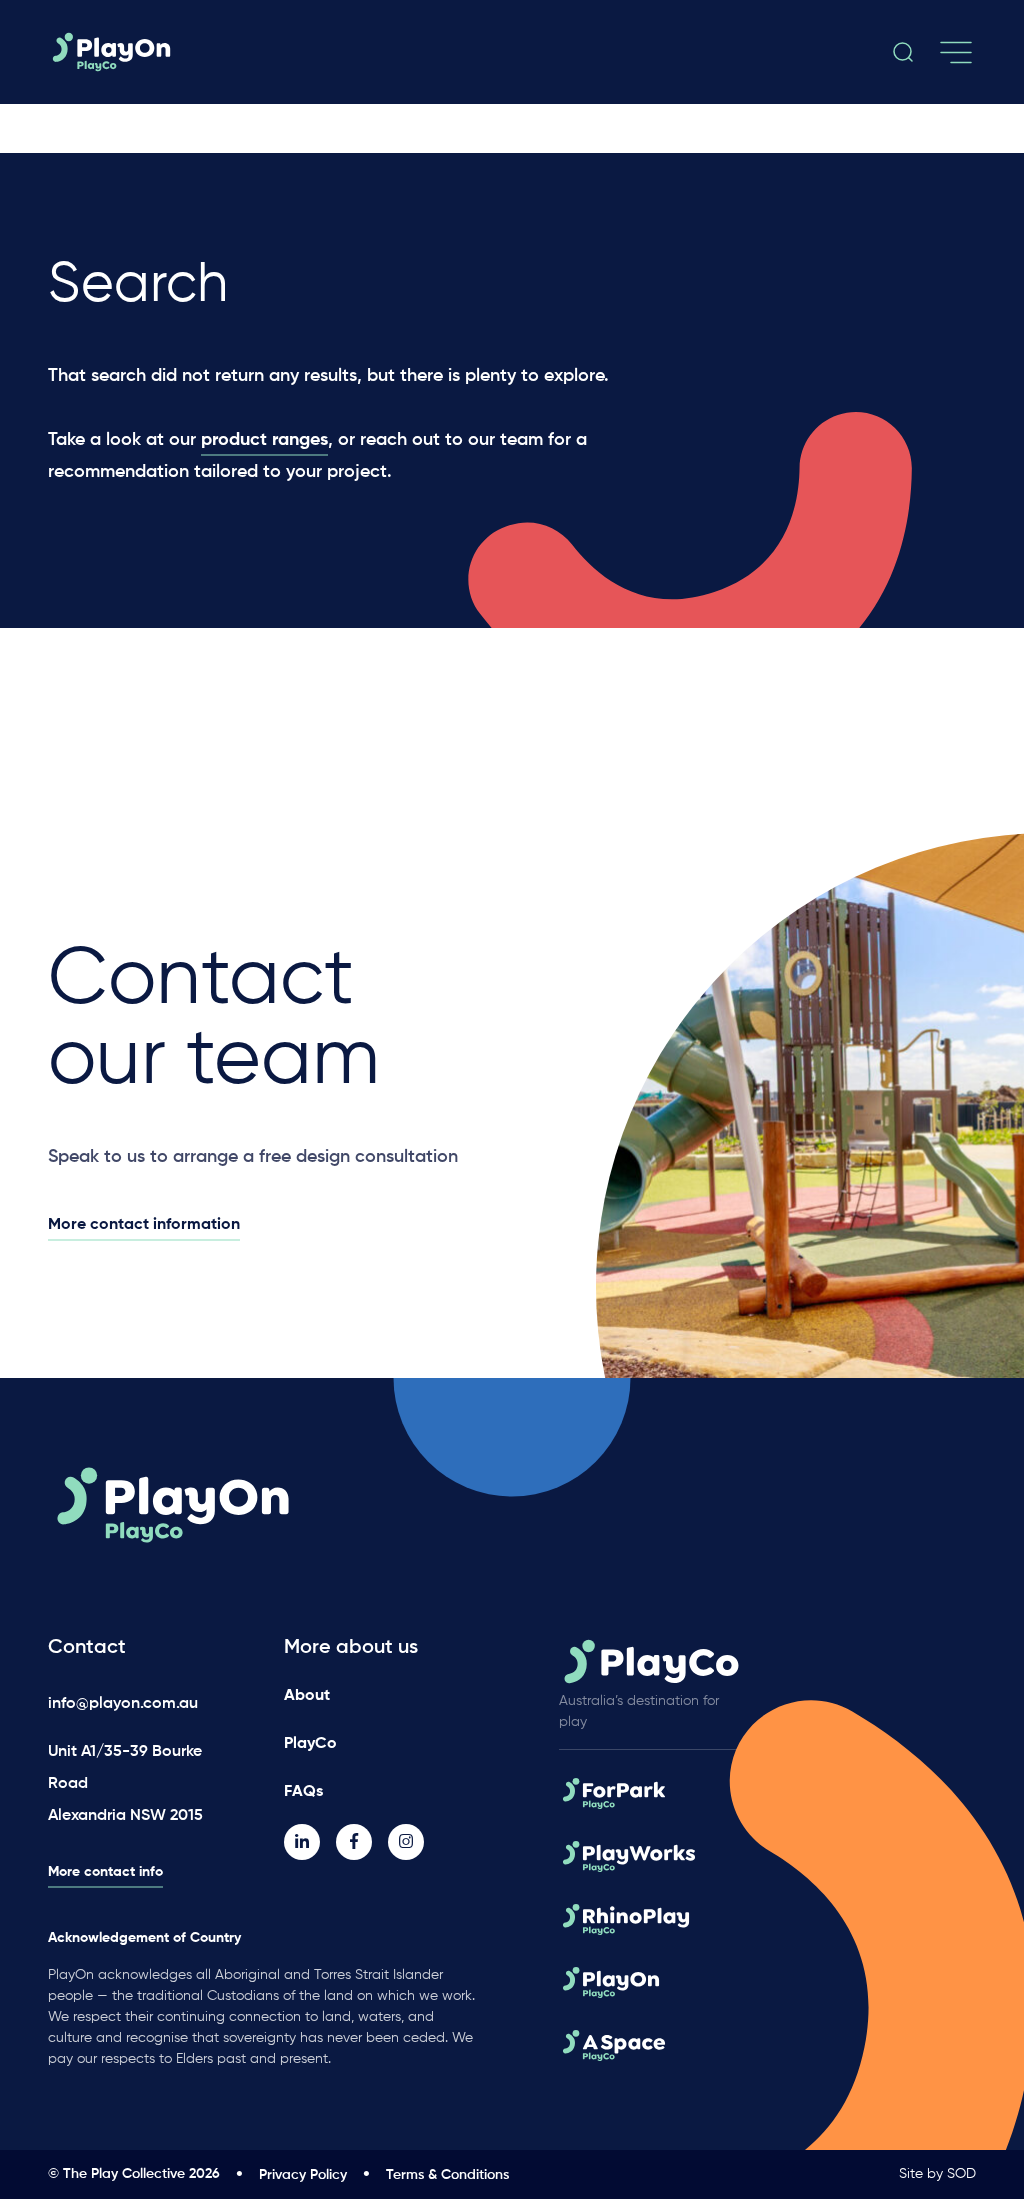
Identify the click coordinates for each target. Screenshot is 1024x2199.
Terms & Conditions (447, 2175)
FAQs (303, 1792)
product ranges (264, 440)
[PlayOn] (191, 52)
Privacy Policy (303, 2175)
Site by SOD (937, 2174)
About (307, 1696)
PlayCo (310, 1744)
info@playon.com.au (123, 1704)
